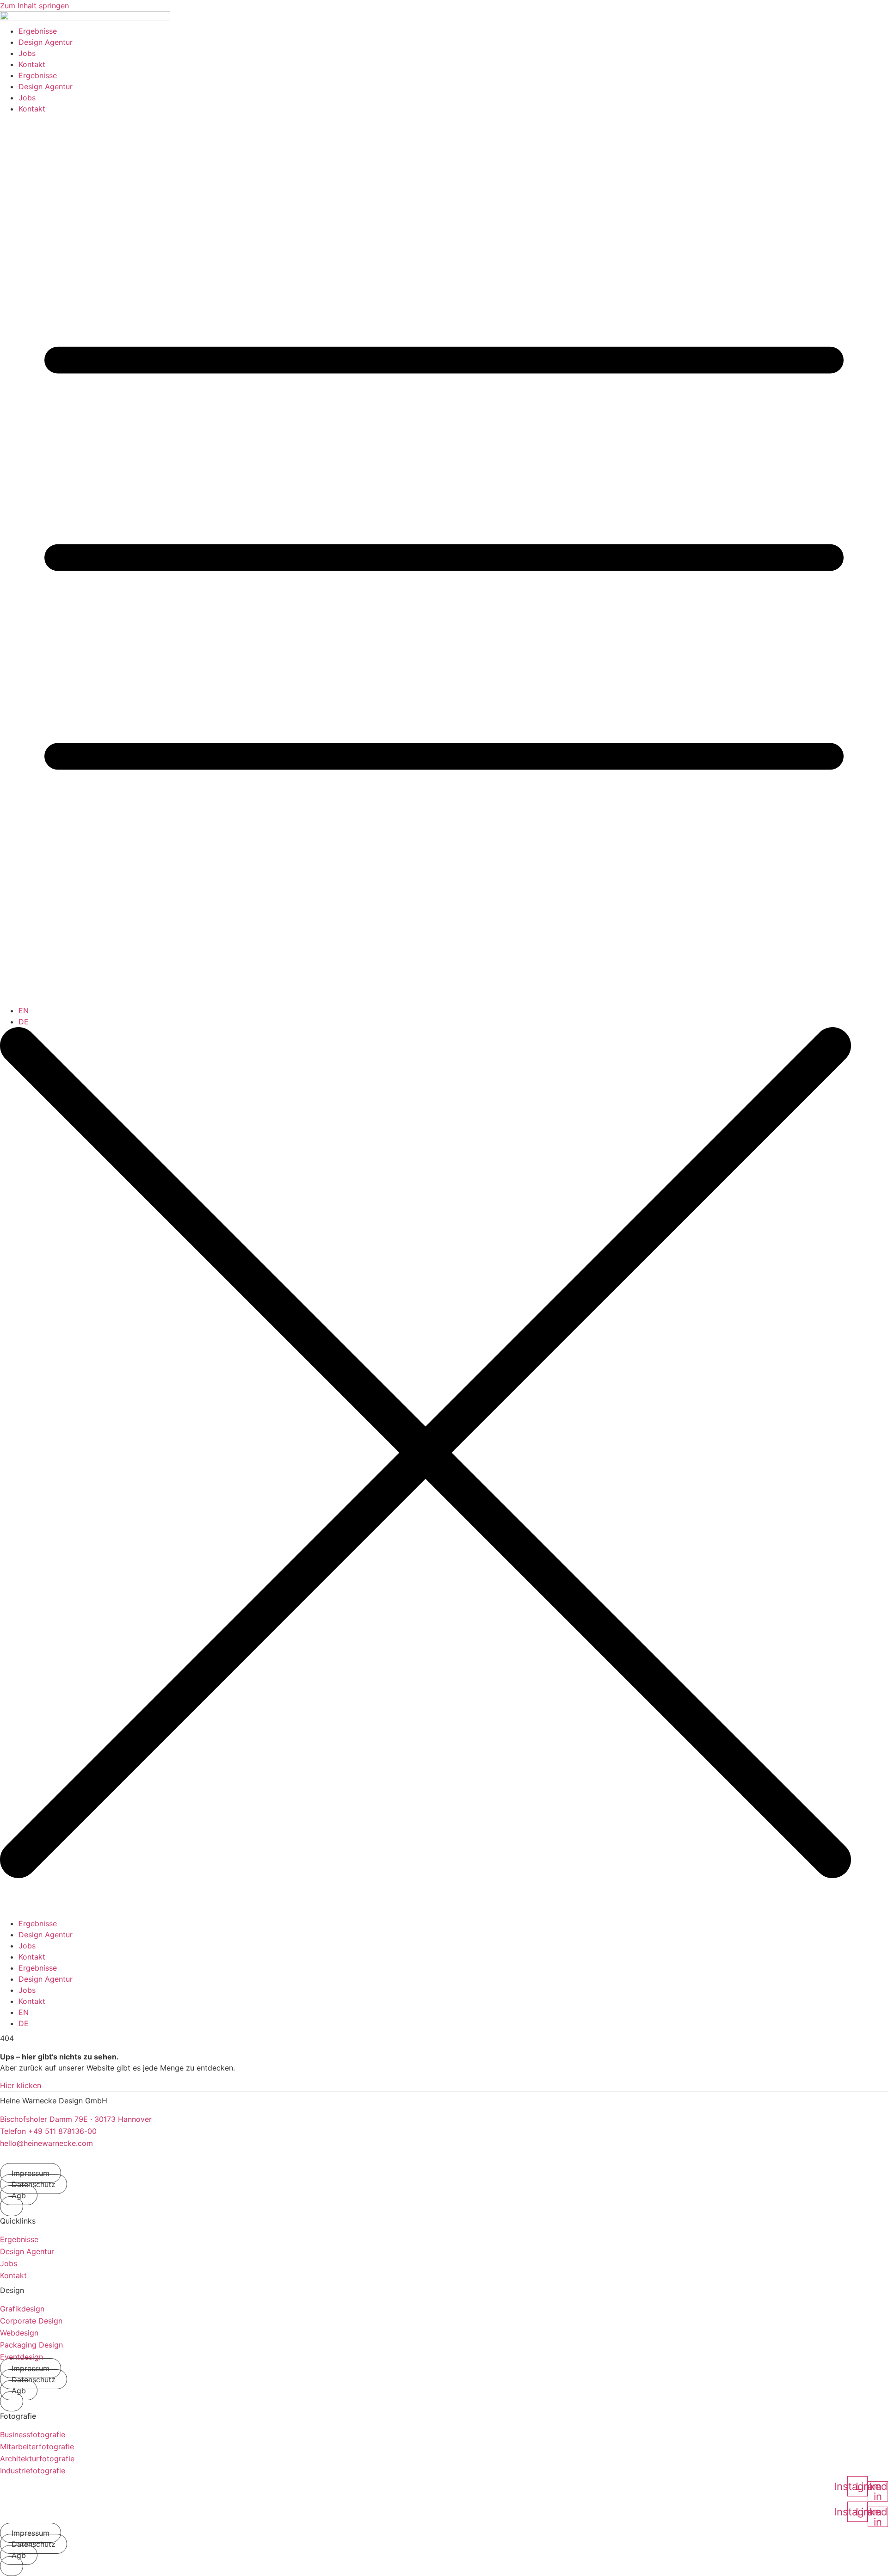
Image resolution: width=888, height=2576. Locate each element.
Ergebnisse (38, 31)
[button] (12, 2206)
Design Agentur (46, 42)
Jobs (27, 53)
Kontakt (32, 64)
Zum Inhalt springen (34, 6)
